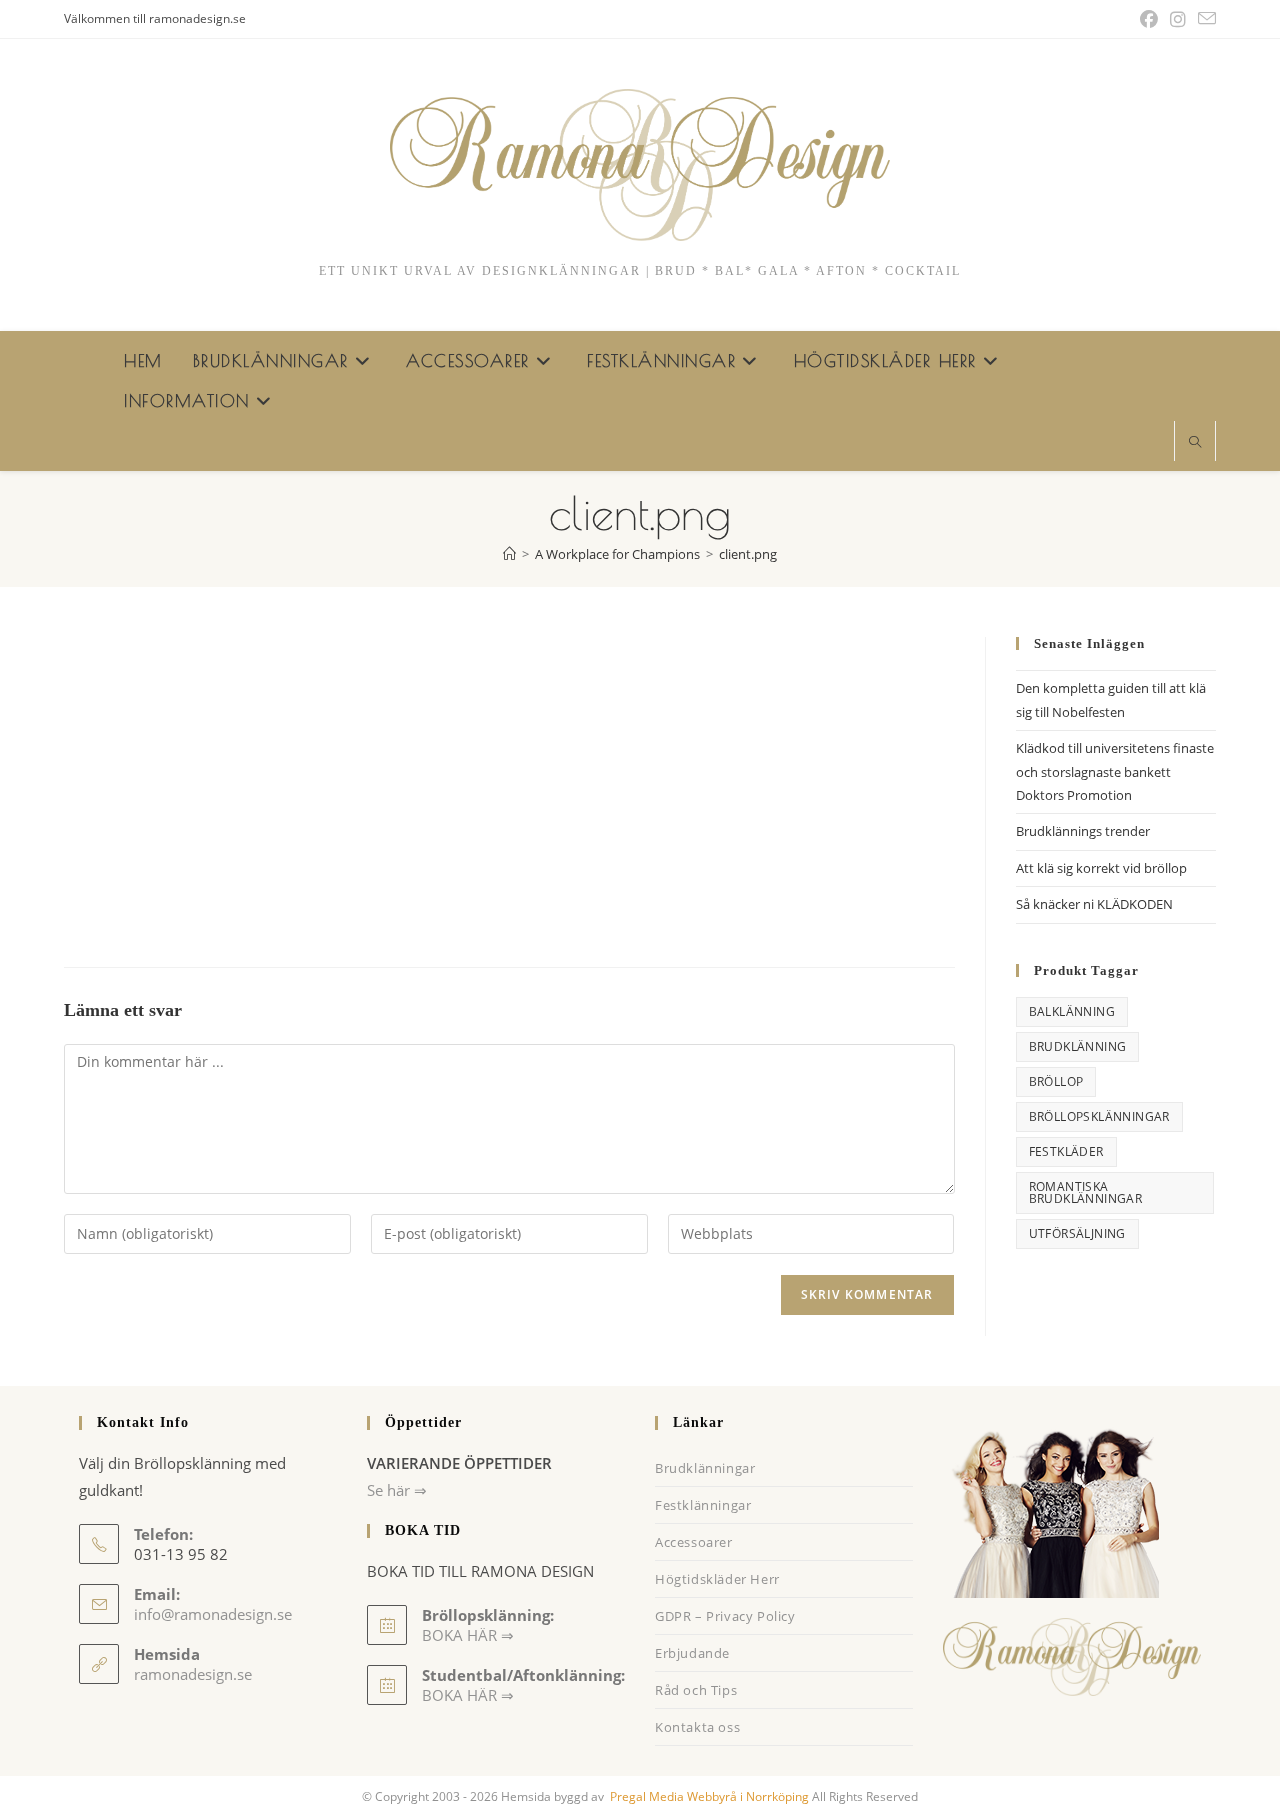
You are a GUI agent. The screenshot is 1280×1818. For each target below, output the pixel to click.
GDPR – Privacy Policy (725, 1616)
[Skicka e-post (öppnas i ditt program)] (1204, 19)
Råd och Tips (696, 1690)
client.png (748, 554)
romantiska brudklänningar (1086, 1192)
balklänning (1072, 1011)
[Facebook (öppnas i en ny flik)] (1149, 19)
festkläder (1066, 1151)
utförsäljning (1077, 1233)
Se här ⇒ (397, 1490)
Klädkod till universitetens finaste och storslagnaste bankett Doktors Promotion (1115, 771)
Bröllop (1056, 1081)
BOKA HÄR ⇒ (468, 1695)
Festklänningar (703, 1505)
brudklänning (1078, 1046)
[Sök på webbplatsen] (1195, 443)
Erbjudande (692, 1653)
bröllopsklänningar (1099, 1116)
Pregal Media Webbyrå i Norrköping (708, 1796)
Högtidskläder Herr (717, 1579)
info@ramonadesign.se (213, 1614)
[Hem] (509, 554)
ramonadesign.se (193, 1674)
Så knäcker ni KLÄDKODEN (1094, 904)
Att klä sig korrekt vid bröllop (1101, 868)
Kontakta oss (697, 1727)
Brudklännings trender (1083, 831)
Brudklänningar (705, 1468)
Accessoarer (694, 1542)
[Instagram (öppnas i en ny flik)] (1178, 19)
